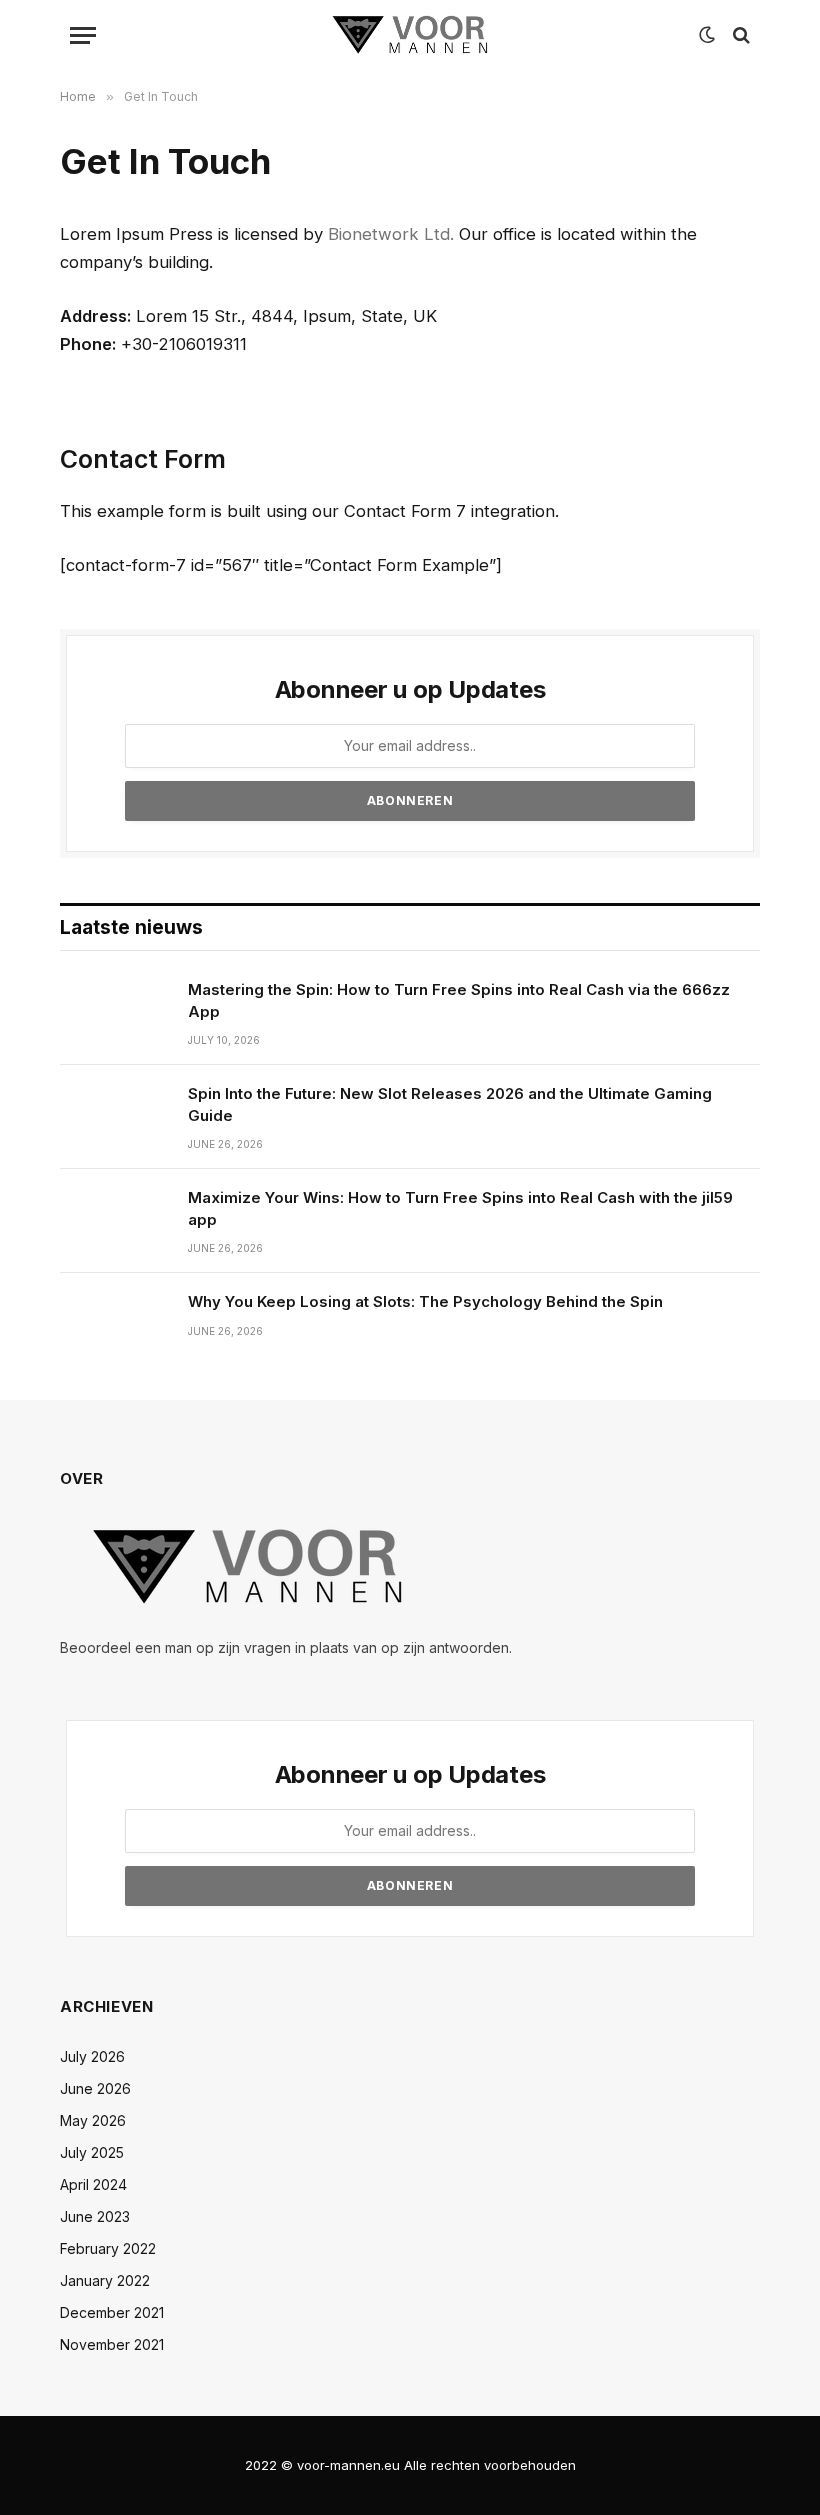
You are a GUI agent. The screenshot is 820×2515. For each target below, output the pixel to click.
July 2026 (92, 2056)
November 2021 (112, 2344)
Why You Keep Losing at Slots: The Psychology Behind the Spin (425, 1301)
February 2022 (108, 2248)
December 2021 (112, 2312)
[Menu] (83, 35)
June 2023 (95, 2216)
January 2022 (105, 2280)
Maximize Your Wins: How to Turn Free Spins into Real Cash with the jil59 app (460, 1208)
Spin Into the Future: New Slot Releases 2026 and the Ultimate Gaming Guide (450, 1104)
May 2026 (93, 2120)
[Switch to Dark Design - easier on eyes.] (707, 35)
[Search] (739, 35)
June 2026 (95, 2088)
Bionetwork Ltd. (391, 234)
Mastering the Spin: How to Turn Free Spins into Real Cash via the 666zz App (459, 1000)
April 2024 (93, 2184)
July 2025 (92, 2152)
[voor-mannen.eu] (410, 34)
